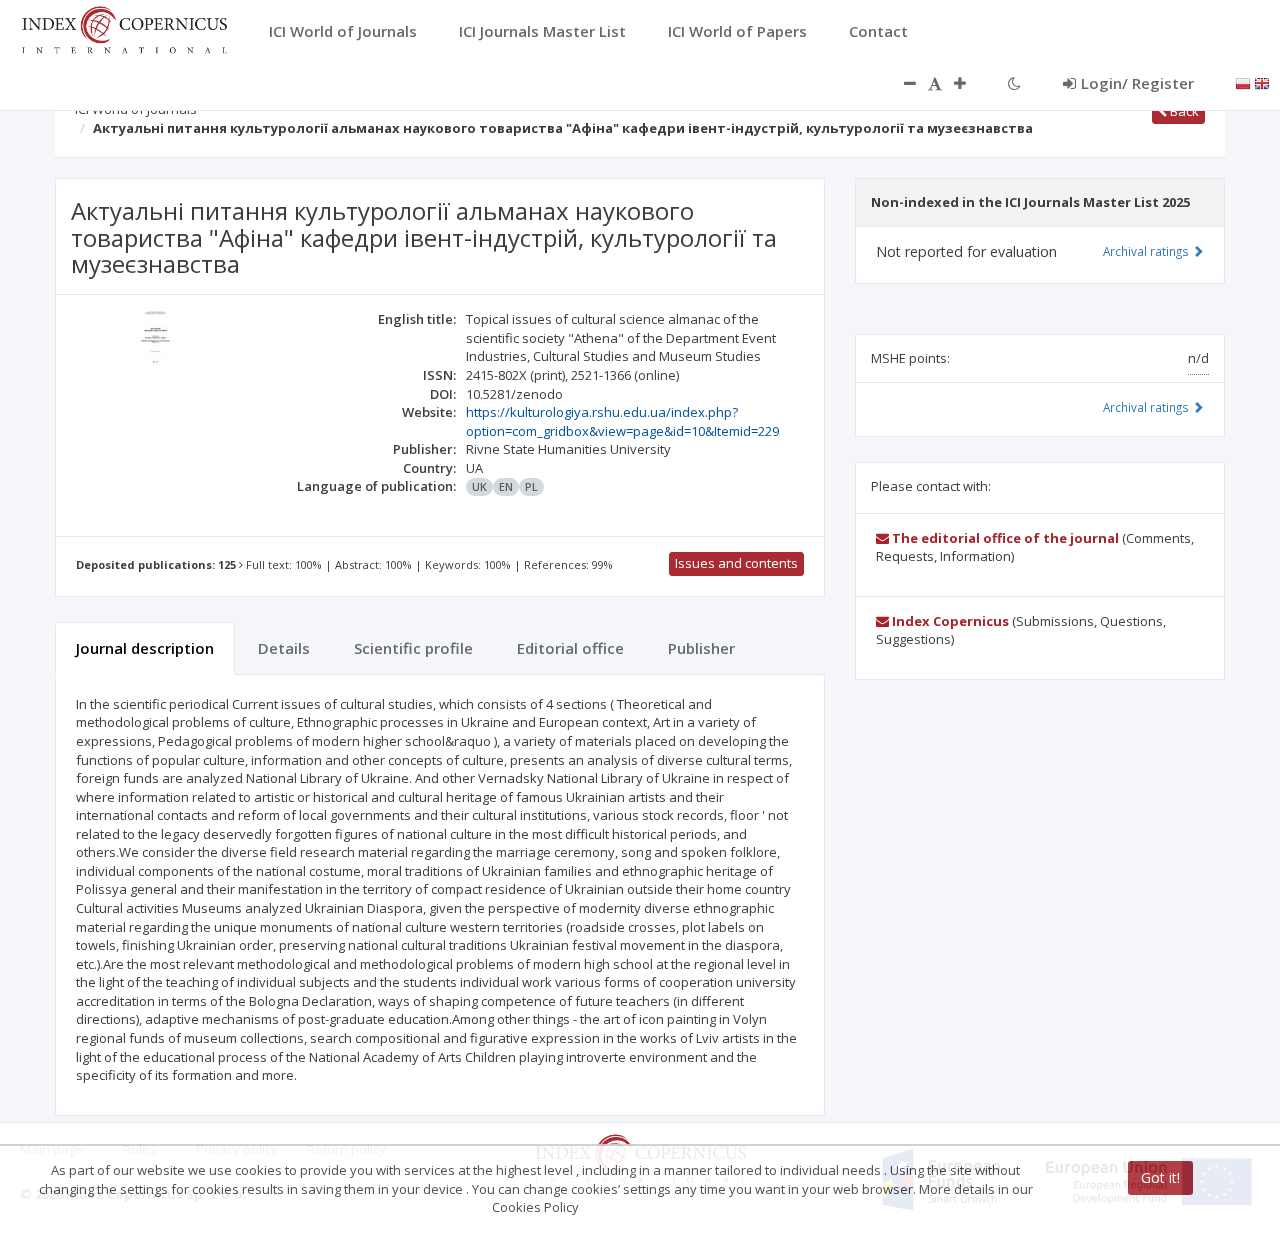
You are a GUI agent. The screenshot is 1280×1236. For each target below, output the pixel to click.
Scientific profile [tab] (413, 648)
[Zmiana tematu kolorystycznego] (1014, 83)
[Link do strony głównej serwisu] (124, 28)
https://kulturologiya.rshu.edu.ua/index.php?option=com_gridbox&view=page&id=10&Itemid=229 (622, 421)
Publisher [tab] (701, 648)
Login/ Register (1137, 83)
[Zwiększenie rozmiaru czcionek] (970, 83)
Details (284, 648)
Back (1183, 111)
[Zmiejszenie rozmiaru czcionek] (900, 83)
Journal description (145, 648)
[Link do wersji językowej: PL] (1243, 82)
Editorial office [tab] (570, 648)
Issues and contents (736, 563)
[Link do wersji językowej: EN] (1262, 82)
